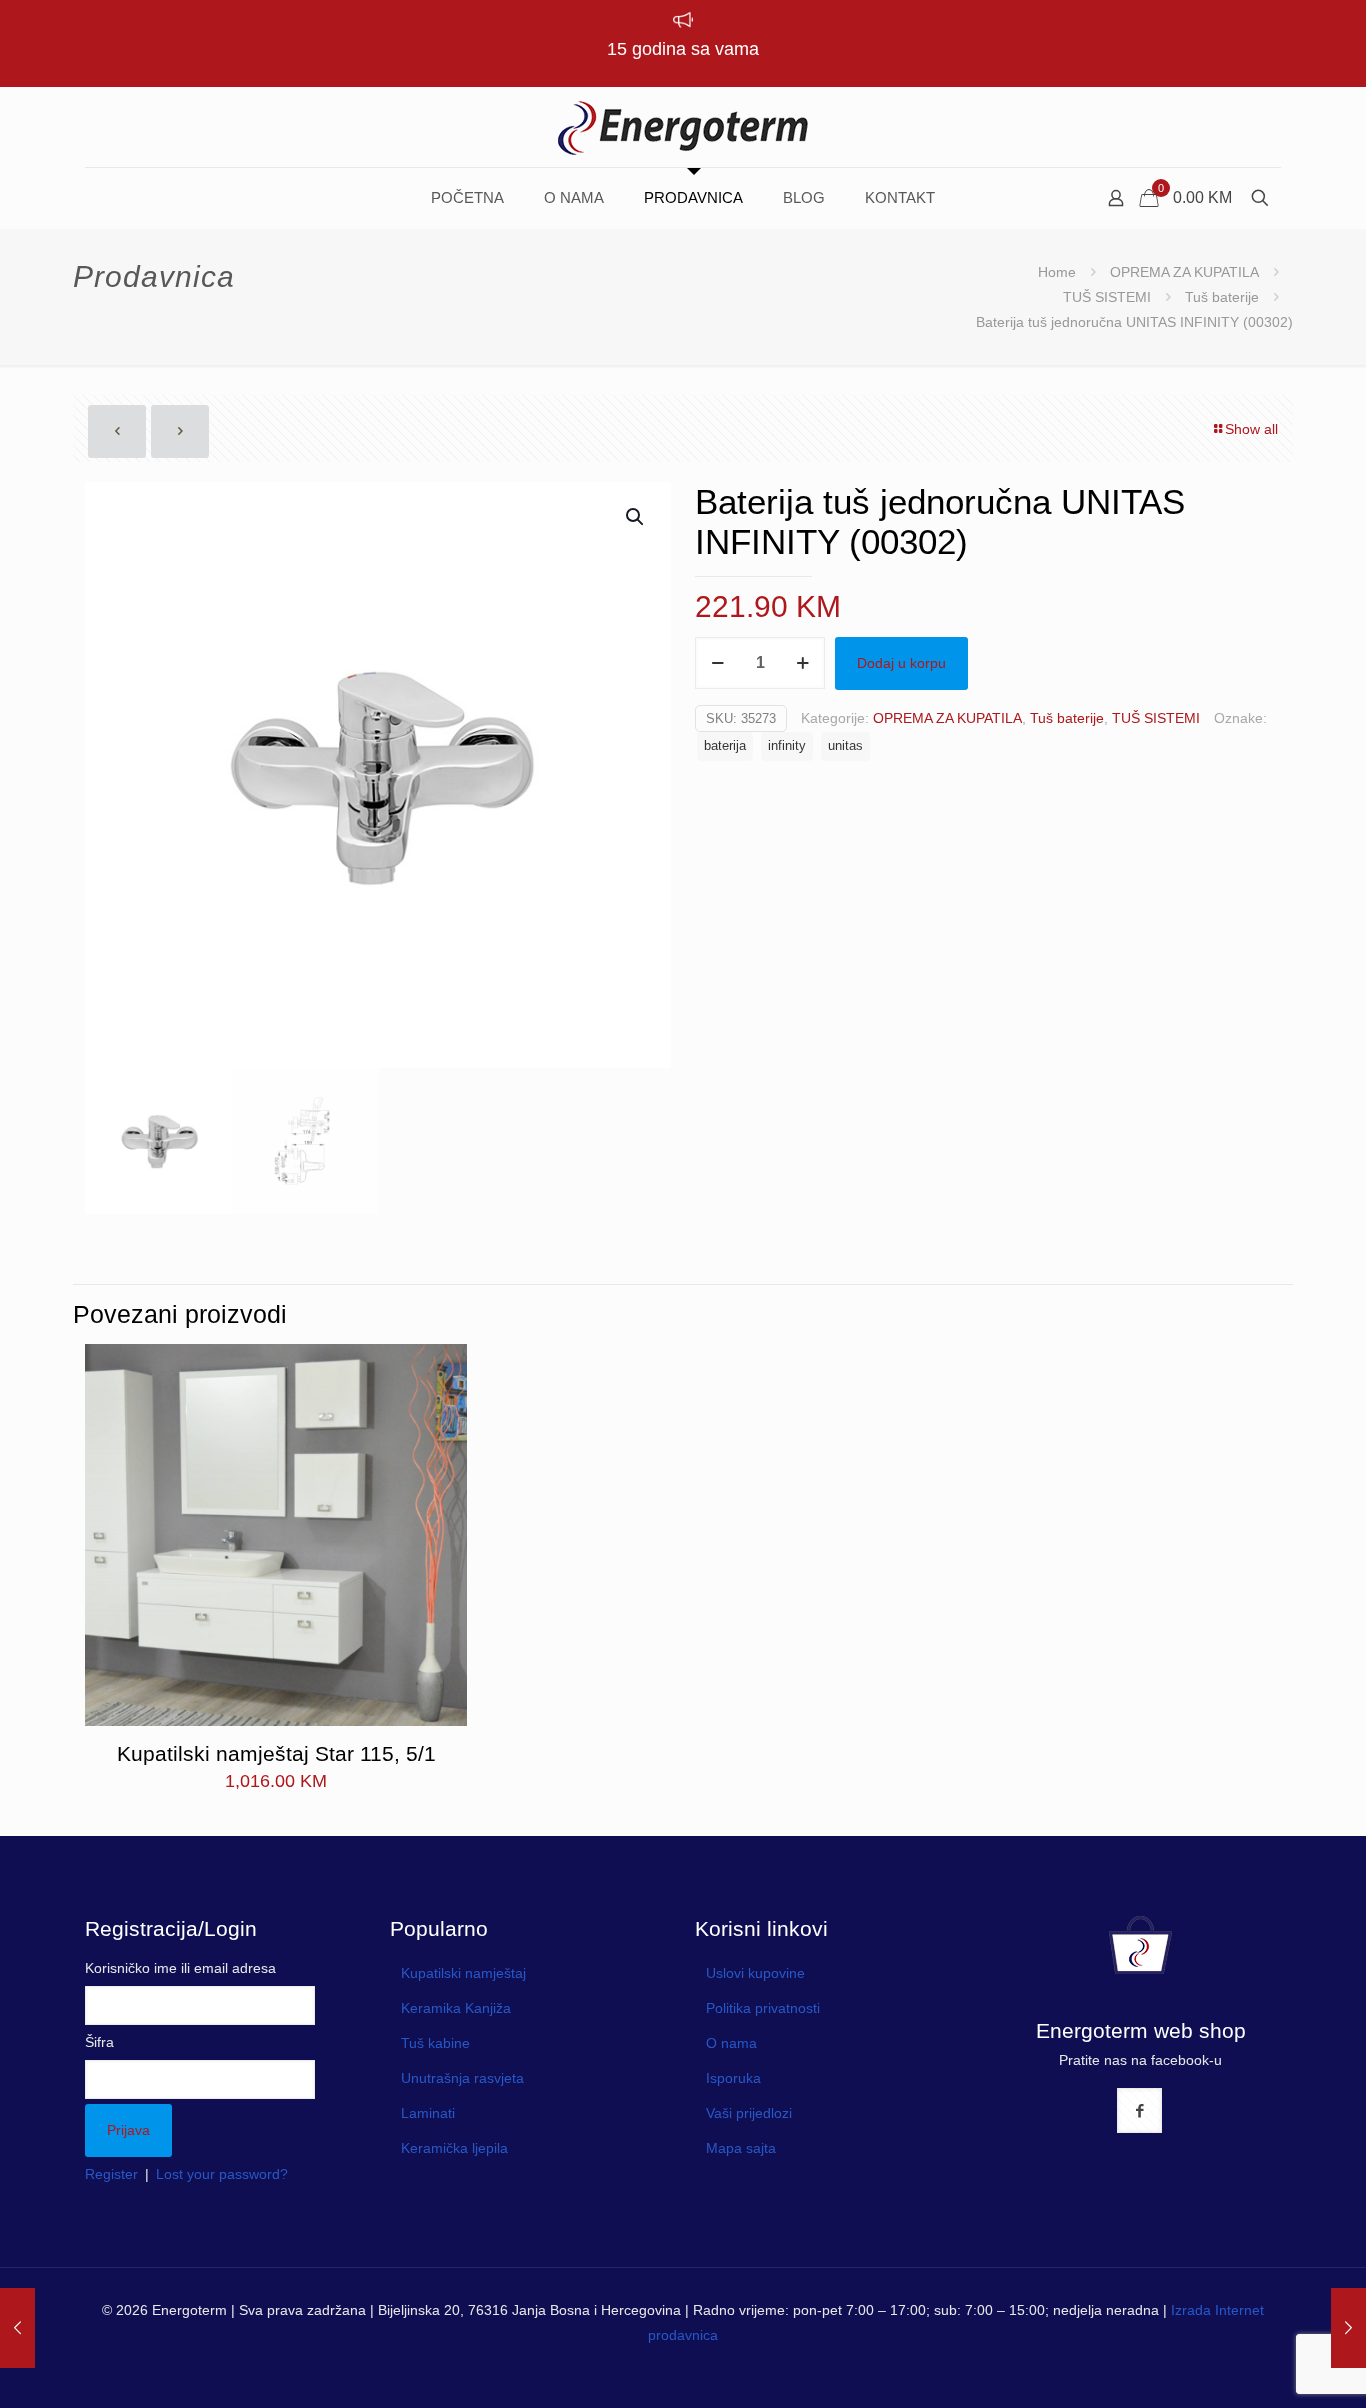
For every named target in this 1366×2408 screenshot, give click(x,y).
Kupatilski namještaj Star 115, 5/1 (276, 1753)
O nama (731, 2043)
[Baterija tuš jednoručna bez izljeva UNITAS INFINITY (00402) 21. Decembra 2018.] (1348, 2328)
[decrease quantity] (717, 663)
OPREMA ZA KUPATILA (1184, 272)
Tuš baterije (1222, 297)
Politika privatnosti (763, 2008)
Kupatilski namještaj (463, 1973)
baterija (725, 746)
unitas (845, 746)
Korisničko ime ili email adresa (180, 1968)
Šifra (99, 2042)
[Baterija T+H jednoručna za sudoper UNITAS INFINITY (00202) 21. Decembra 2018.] (17, 2328)
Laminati (428, 2113)
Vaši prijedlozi (749, 2113)
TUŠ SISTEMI (1107, 297)
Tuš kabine (435, 2043)
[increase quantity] (802, 663)
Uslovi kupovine (755, 1973)
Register (111, 2174)
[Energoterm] (683, 127)
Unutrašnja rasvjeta (462, 2078)
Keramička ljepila (454, 2148)
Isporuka (733, 2078)
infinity (787, 746)
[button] (636, 517)
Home (1057, 272)
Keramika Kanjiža (456, 2008)
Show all (1251, 429)
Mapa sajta (741, 2148)
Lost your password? (222, 2174)
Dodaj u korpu (901, 663)
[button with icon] (1139, 2110)
